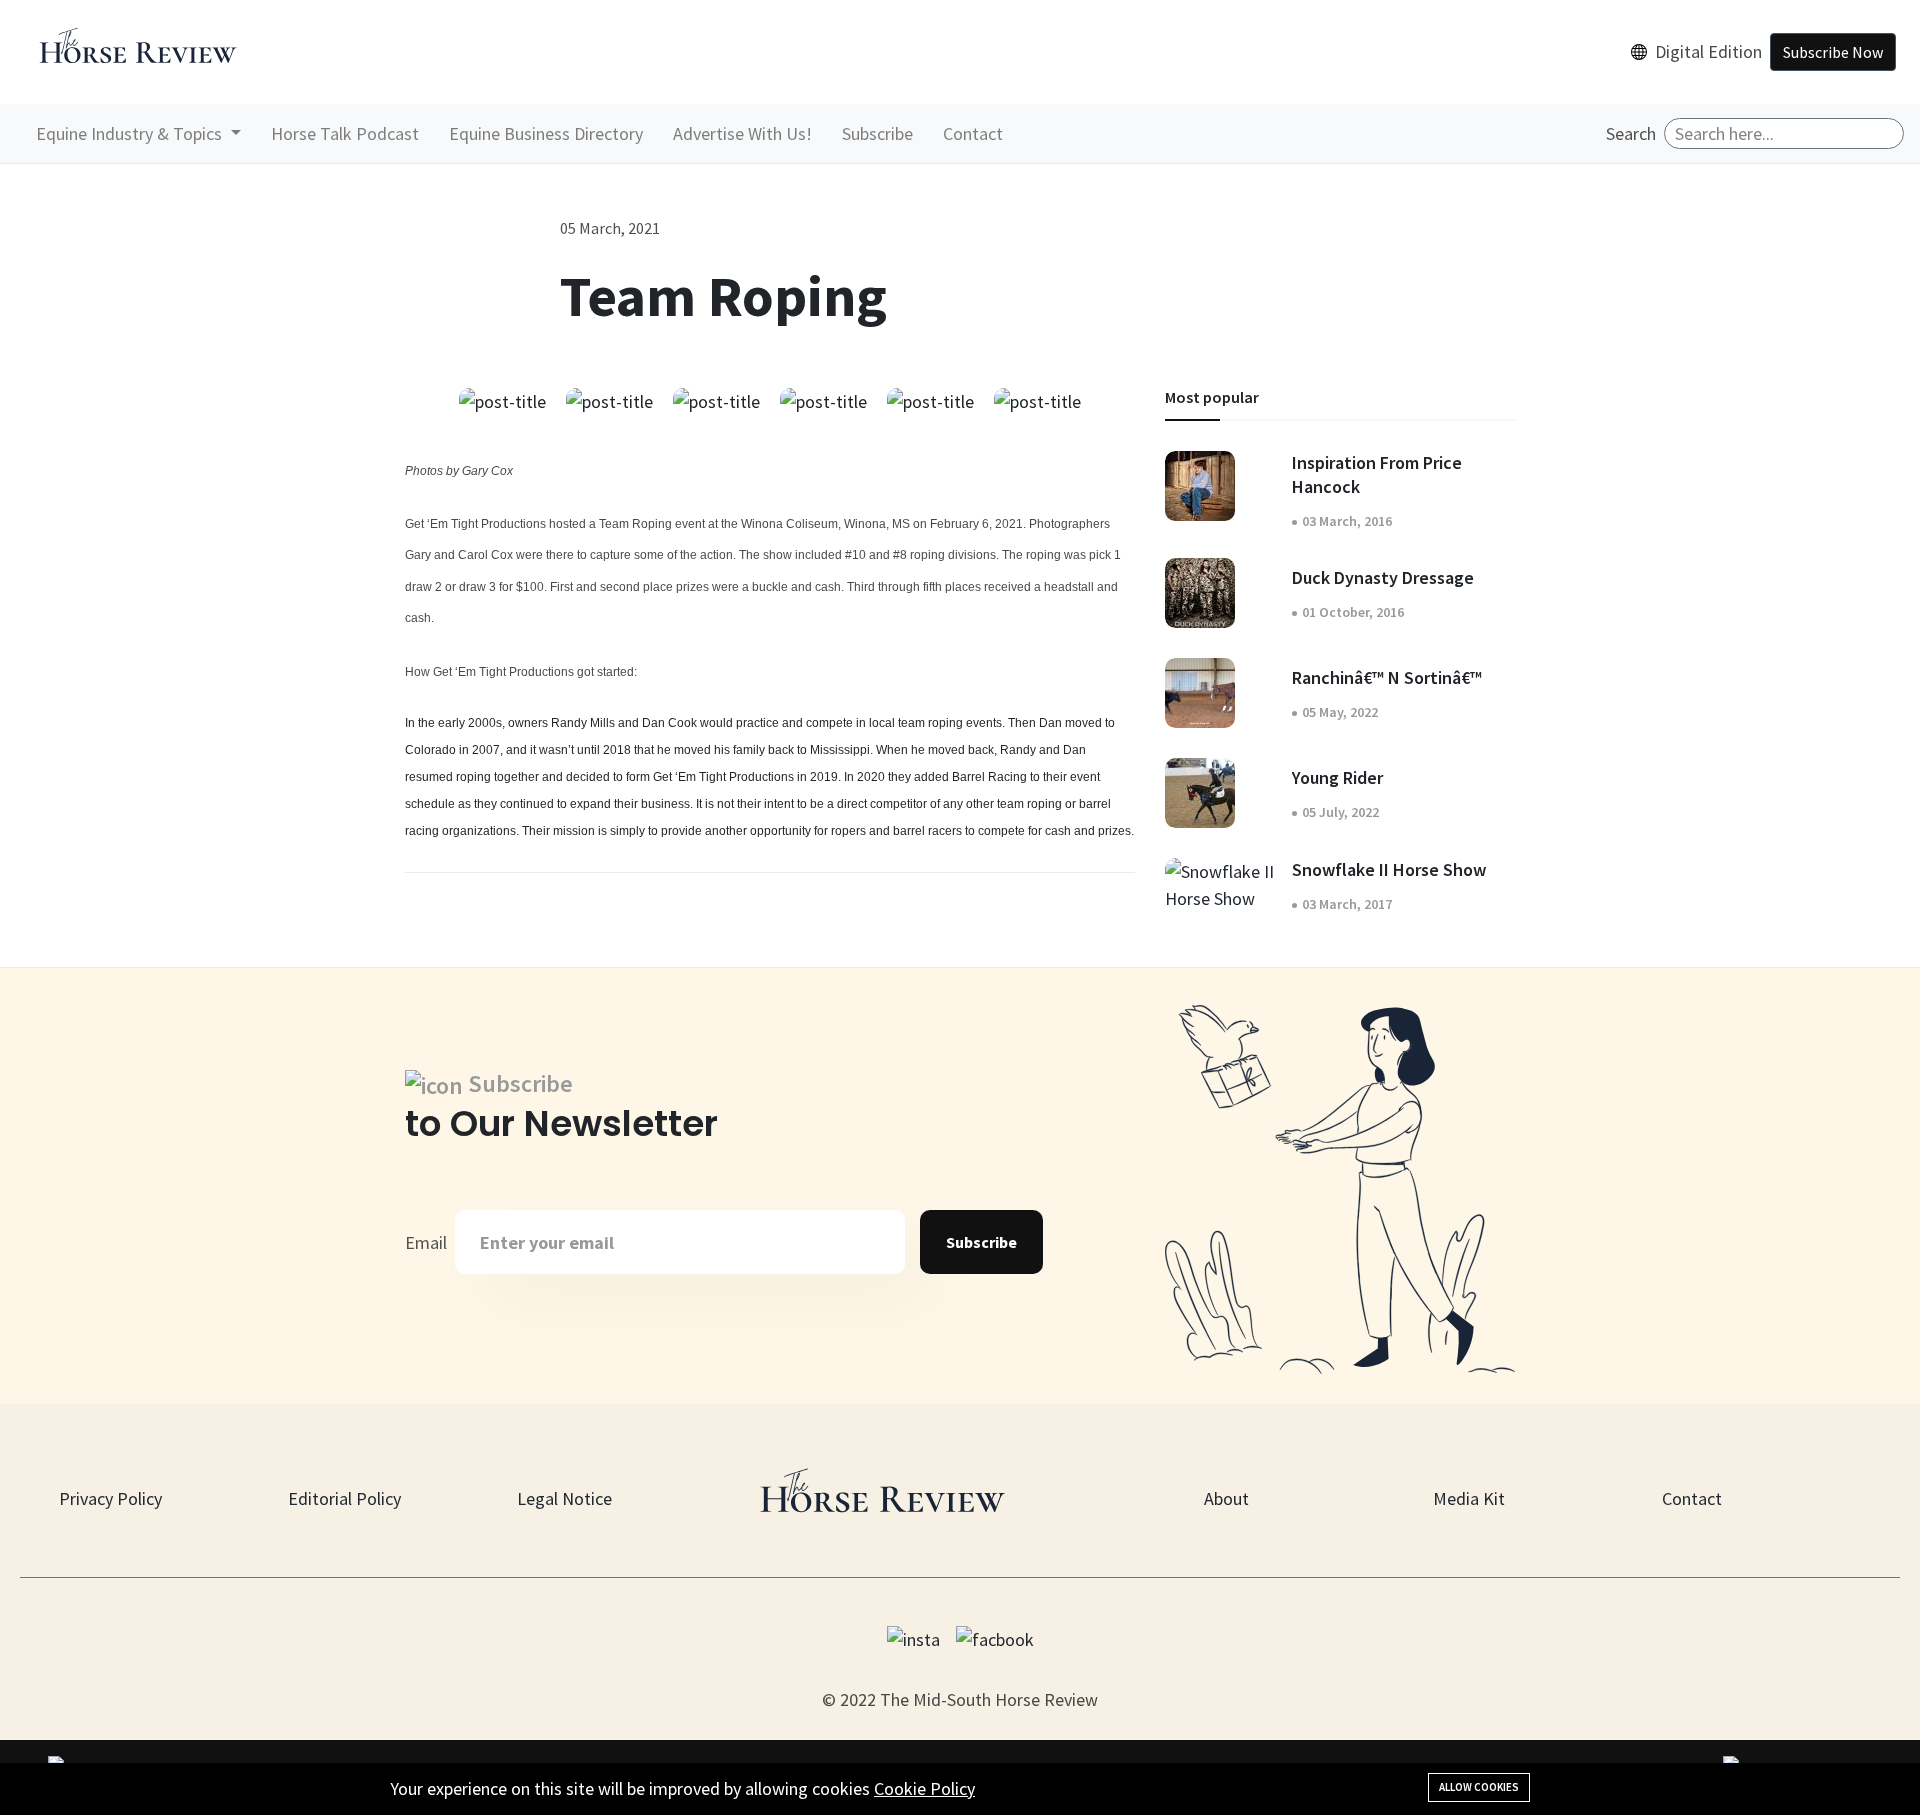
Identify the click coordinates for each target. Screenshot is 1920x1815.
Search (1631, 133)
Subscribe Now (1833, 52)
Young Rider (1337, 777)
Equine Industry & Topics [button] (131, 133)
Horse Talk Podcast (345, 133)
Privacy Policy (110, 1498)
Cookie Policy (924, 1788)
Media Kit (1469, 1498)
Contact (973, 133)
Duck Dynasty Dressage (1383, 577)
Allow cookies (1479, 1787)
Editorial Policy (344, 1498)
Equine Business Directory (546, 133)
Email (426, 1242)
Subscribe (877, 133)
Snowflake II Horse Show (1389, 869)
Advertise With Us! (742, 133)
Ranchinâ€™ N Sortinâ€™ (1387, 677)
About (1226, 1498)
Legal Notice (564, 1498)
